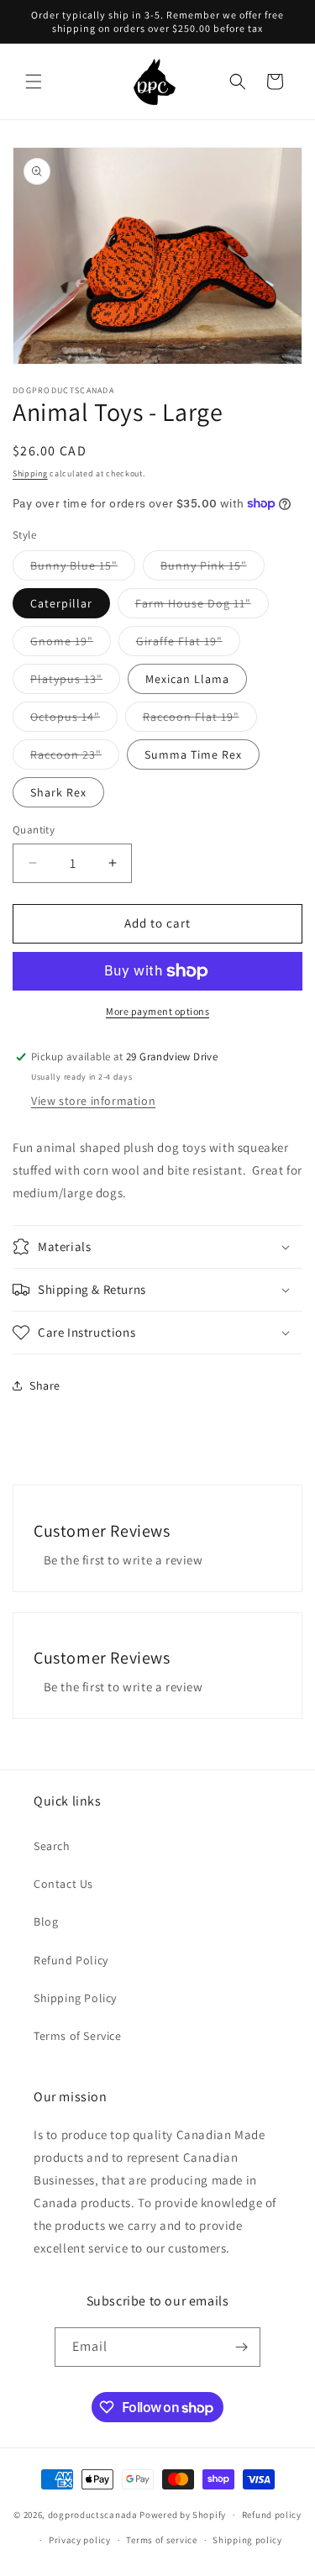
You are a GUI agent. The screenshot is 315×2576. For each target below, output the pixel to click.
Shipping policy (247, 2540)
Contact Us (63, 1884)
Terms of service (161, 2540)
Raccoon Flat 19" (200, 720)
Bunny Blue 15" (83, 569)
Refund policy (272, 2515)
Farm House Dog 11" (202, 607)
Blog (46, 1921)
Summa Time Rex (193, 754)
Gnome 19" (71, 644)
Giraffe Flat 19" (188, 644)
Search (52, 1846)
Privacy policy (80, 2540)
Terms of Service (78, 2036)
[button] (34, 81)
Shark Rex (58, 792)
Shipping (30, 473)
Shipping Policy (75, 1998)
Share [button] (45, 1385)
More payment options (157, 1011)
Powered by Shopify (183, 2515)
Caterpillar (61, 603)
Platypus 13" (75, 682)
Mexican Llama (187, 679)
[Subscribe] (241, 2347)
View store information (93, 1101)
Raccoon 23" (75, 758)
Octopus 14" (74, 720)
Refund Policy (71, 1960)
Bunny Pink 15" (213, 569)
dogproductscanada (93, 2515)
